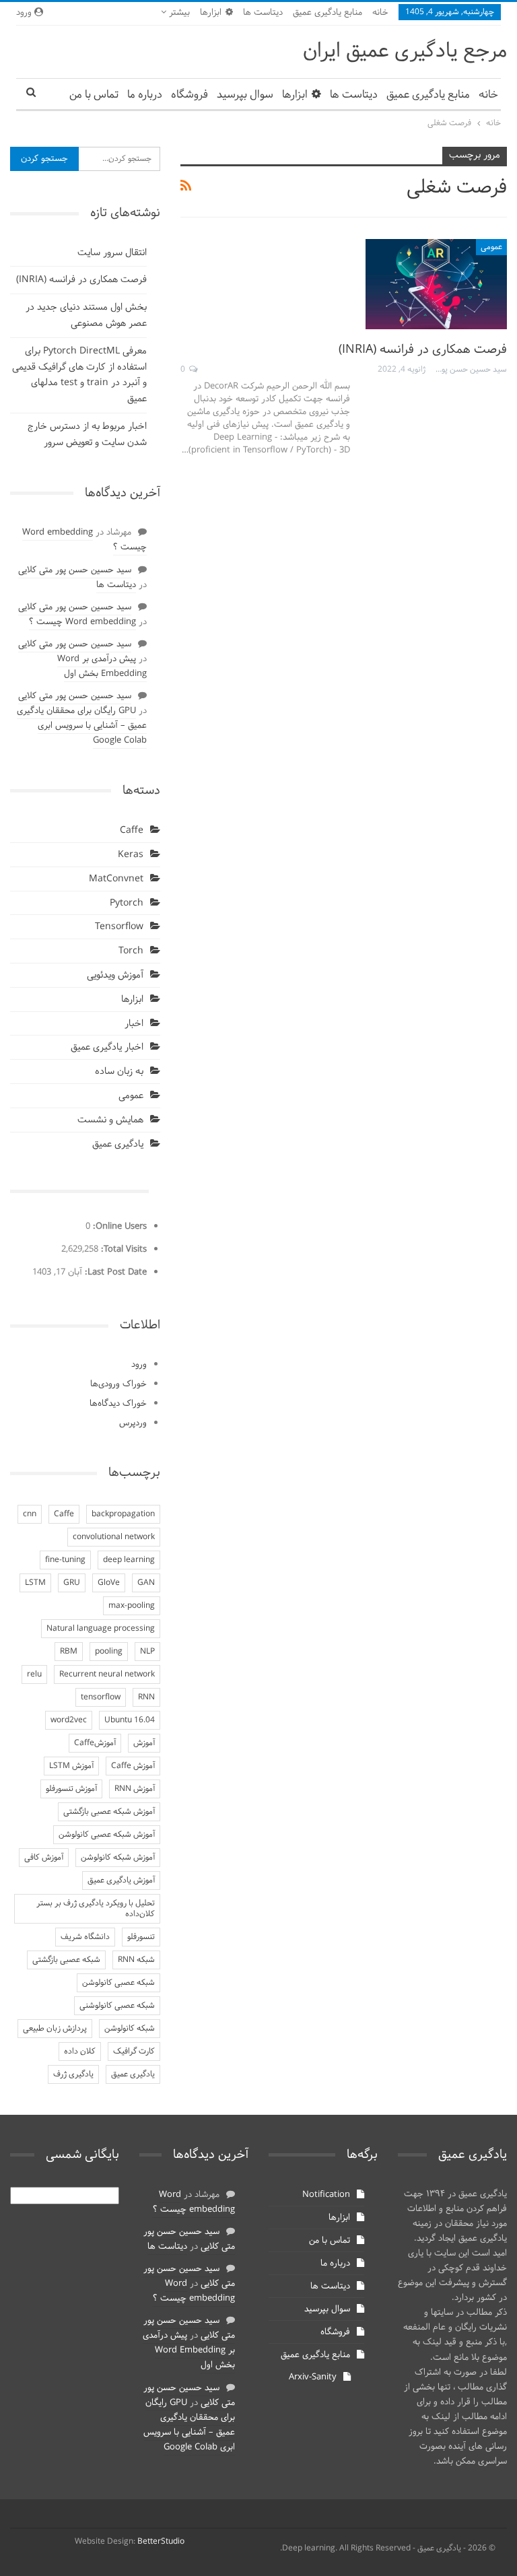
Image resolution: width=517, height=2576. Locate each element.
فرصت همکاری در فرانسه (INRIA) (423, 350)
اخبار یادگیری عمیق (107, 1047)
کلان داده (80, 2052)
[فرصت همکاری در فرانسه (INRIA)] (436, 284)
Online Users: (118, 1227)
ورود (139, 1365)
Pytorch (127, 903)
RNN (146, 1697)
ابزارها (211, 13)
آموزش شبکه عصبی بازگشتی (109, 1812)
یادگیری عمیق (118, 1144)
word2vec (69, 1720)
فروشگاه (189, 95)
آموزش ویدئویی (115, 975)
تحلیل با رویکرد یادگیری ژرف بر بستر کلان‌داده (96, 1909)
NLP (147, 1652)
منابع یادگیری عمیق (328, 13)
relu (34, 1674)
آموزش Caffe (133, 1766)
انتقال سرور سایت (112, 253)
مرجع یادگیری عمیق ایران (405, 52)
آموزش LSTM (71, 1766)
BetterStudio (161, 2542)
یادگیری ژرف (73, 2074)
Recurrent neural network (107, 1674)
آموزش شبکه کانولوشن (118, 1858)
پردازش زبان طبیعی (55, 2029)
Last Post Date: (114, 1273)
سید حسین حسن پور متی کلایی (75, 570)
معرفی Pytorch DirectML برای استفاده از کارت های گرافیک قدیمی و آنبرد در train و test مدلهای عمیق (79, 375)
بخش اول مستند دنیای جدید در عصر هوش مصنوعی (86, 315)
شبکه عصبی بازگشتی (66, 1960)
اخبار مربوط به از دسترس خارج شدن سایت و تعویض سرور (87, 435)
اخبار (134, 1024)
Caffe (132, 831)
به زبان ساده (119, 1072)
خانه (380, 13)
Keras (131, 855)
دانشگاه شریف (85, 1937)
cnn (30, 1514)
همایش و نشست (110, 1120)
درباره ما (145, 95)
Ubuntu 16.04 (130, 1720)
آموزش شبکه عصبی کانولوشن (107, 1835)
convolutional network (114, 1537)
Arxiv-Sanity (313, 2377)
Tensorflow (119, 927)
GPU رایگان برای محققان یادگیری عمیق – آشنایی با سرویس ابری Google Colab (82, 726)
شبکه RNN (136, 1960)
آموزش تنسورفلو (71, 1789)
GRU (72, 1583)
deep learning (129, 1560)
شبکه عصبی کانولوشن (118, 1983)
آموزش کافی (44, 1858)
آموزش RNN (135, 1789)
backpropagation (123, 1514)
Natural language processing (101, 1629)
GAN (146, 1583)
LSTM (35, 1583)
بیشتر (178, 13)
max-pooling (132, 1606)
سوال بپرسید (245, 95)
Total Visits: (123, 1250)
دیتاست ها (263, 13)
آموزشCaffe (95, 1743)
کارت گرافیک (134, 2052)
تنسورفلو (141, 1937)
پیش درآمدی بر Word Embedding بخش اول (102, 667)
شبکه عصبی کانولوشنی (117, 2006)
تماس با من (94, 95)
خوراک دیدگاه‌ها (118, 1404)
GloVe (109, 1583)
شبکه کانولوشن (130, 2029)
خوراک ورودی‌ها (118, 1384)
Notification (326, 2195)
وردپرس (133, 1423)
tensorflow (101, 1697)
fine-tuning (65, 1560)
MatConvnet (116, 879)
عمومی (491, 247)
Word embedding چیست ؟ (84, 540)
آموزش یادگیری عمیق (121, 1880)
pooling (109, 1652)
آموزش (144, 1743)
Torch (131, 951)
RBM (69, 1652)
